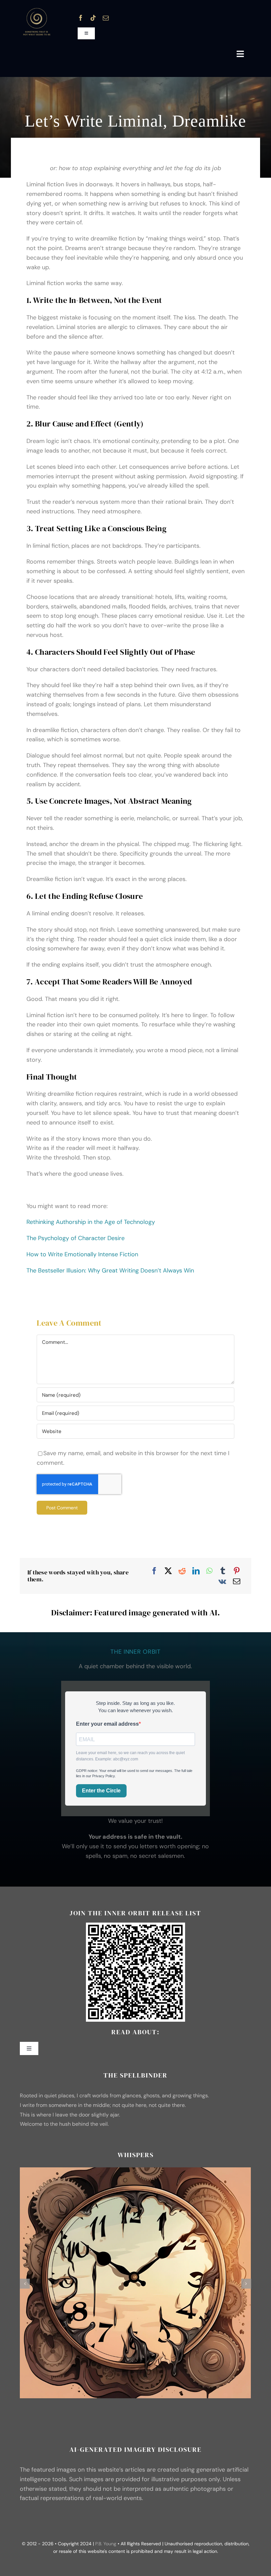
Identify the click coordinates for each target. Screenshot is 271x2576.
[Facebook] (154, 1570)
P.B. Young (106, 2544)
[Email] (237, 1581)
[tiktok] (93, 18)
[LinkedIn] (196, 1570)
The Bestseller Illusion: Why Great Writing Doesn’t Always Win (110, 1270)
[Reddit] (182, 1570)
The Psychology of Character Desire (76, 1238)
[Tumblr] (223, 1570)
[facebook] (81, 18)
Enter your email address (107, 1724)
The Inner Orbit (135, 1651)
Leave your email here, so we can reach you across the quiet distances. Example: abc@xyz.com (130, 1756)
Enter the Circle (101, 1791)
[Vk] (222, 1581)
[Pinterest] (237, 1570)
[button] (25, 2284)
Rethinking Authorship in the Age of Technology (91, 1222)
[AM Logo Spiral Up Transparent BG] (36, 10)
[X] (168, 1570)
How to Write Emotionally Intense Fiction (82, 1254)
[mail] (106, 18)
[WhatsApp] (209, 1570)
